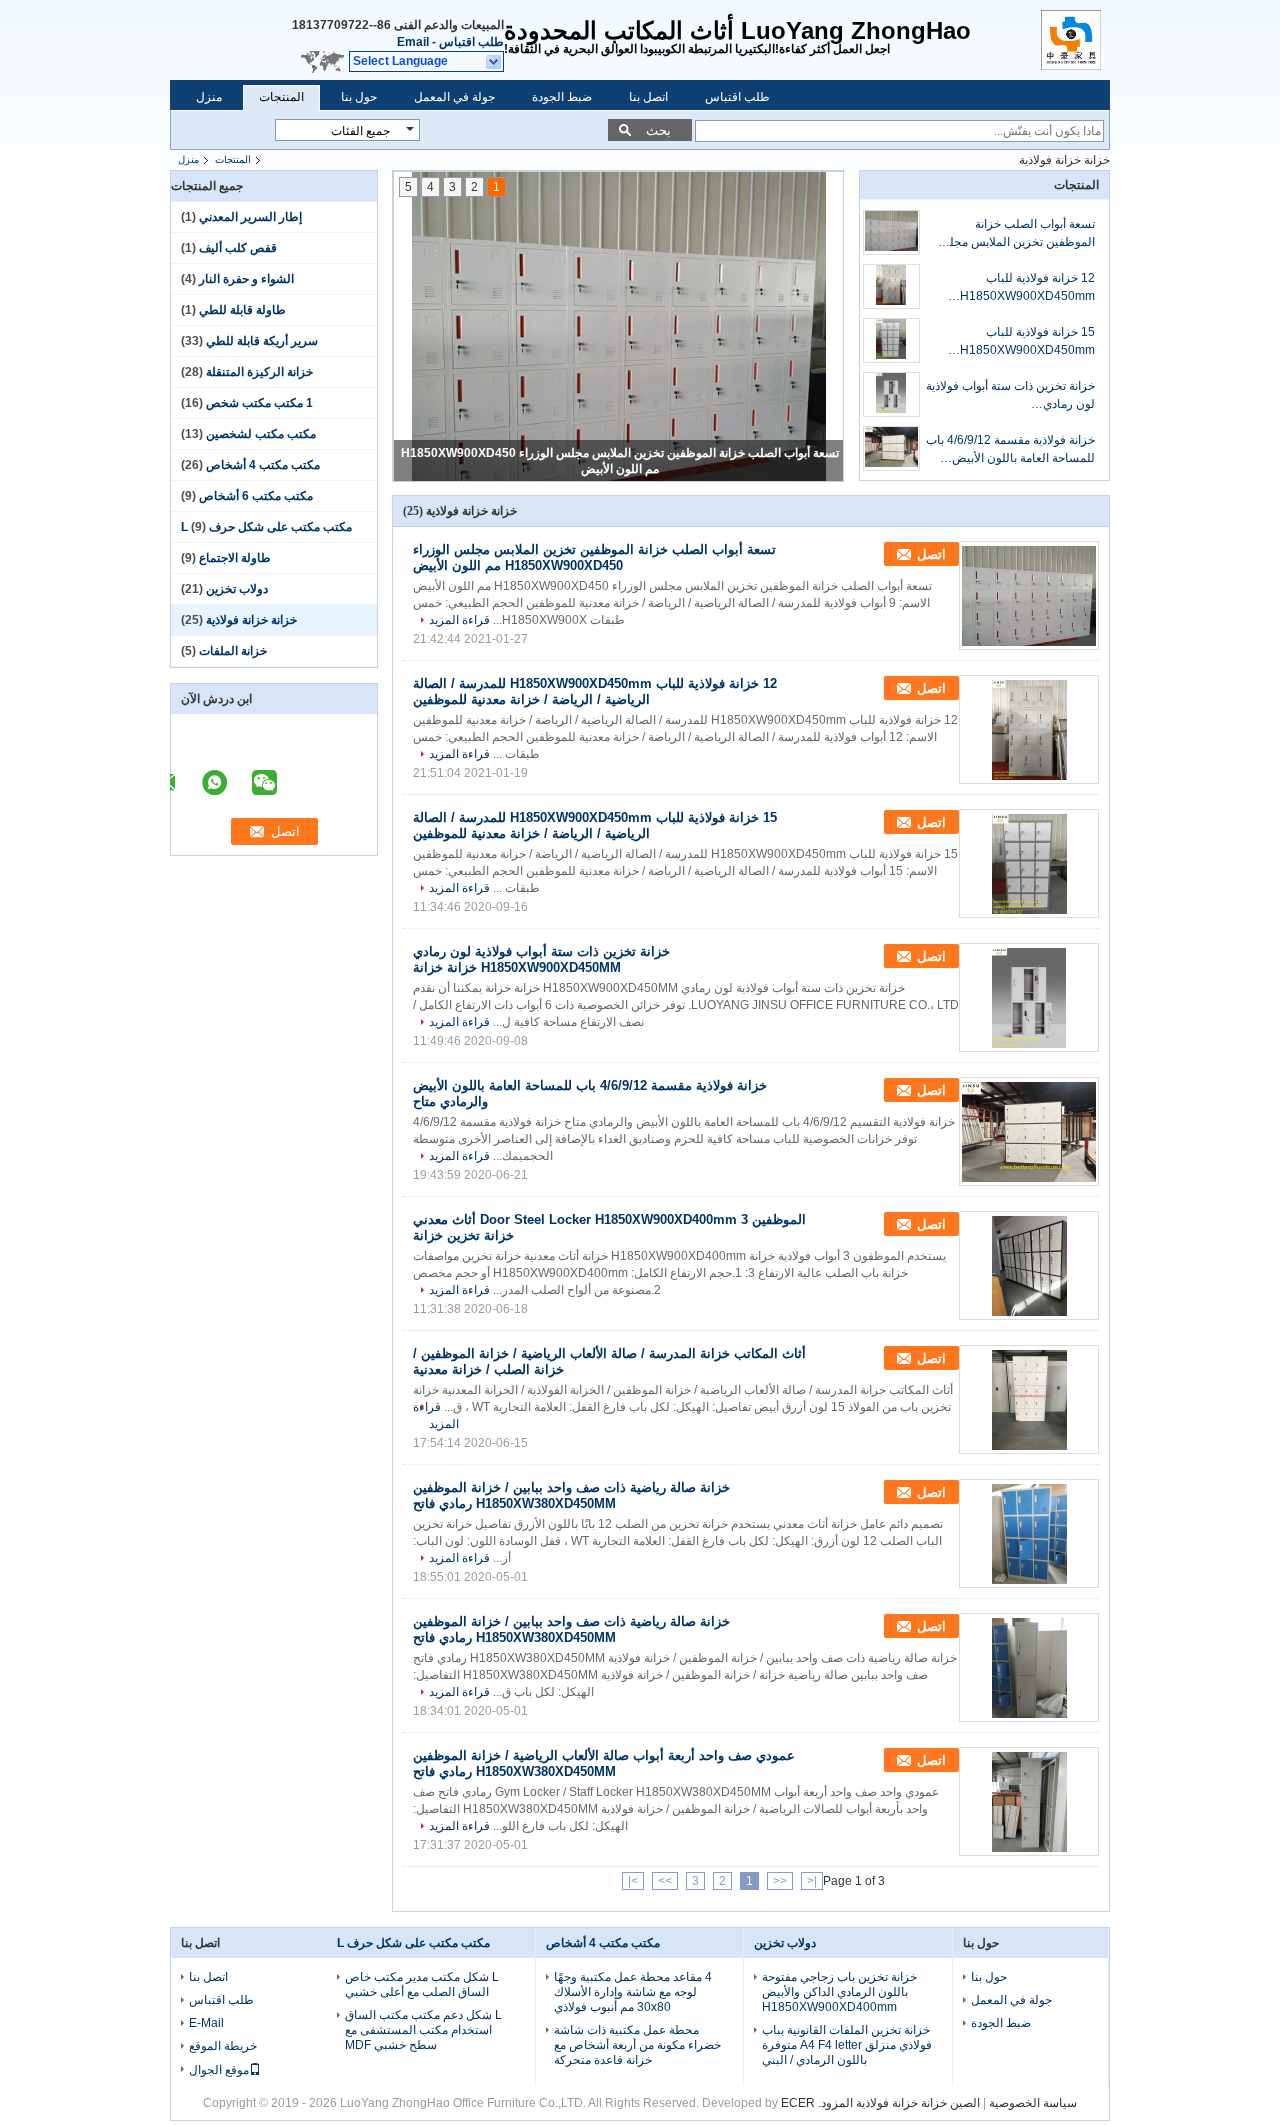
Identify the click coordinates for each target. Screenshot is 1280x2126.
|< (812, 1881)
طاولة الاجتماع (235, 558)
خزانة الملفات (233, 651)
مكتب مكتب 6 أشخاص (256, 496)
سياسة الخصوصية (1033, 2103)
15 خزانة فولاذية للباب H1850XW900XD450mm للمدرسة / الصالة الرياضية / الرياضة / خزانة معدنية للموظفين (1015, 342)
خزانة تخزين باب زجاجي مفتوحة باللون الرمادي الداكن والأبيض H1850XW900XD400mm (839, 1992)
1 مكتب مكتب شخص (259, 403)
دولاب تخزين (237, 589)
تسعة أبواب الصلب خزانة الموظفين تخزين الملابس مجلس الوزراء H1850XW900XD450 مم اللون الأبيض (1010, 234)
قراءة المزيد (459, 620)
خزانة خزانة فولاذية (251, 620)
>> (665, 1881)
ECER (798, 2103)
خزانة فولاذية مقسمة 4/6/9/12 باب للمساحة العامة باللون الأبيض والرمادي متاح (1010, 450)
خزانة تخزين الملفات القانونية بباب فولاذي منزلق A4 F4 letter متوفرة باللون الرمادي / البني (847, 2045)
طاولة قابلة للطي (242, 310)
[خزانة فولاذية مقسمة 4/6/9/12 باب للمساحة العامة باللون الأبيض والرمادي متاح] (891, 448)
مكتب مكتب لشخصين (261, 434)
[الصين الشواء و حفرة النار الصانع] (1075, 40)
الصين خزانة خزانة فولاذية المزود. (897, 2103)
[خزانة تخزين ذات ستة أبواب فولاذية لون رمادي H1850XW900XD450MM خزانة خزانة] (891, 394)
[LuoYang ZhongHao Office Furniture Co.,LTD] (494, 62)
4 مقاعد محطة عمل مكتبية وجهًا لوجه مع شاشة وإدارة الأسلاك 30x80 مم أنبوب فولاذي (633, 1992)
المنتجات (281, 97)
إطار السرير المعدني (250, 217)
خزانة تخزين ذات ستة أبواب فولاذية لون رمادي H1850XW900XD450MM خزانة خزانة (1010, 396)
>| (633, 1881)
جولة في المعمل (454, 97)
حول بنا (359, 97)
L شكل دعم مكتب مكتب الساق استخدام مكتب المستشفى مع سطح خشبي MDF (423, 2030)
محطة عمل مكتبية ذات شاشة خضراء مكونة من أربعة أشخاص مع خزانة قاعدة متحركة (637, 2045)
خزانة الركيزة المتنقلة (259, 372)
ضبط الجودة (562, 97)
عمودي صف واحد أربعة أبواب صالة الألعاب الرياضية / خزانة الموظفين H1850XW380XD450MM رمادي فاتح (604, 1763)
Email (413, 42)
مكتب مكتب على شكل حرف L (266, 527)
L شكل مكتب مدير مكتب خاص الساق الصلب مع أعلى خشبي (422, 1984)
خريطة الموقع (223, 2046)
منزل (209, 97)
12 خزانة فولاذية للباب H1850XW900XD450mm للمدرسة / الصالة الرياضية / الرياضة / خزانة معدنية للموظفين (1015, 288)
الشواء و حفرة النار (246, 279)
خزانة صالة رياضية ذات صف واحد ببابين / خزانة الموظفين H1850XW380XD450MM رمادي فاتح (571, 1495)
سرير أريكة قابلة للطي (262, 341)
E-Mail (206, 2023)
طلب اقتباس (471, 42)
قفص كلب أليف (238, 248)
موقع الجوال (219, 2070)
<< (780, 1881)
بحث (658, 130)
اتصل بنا (648, 97)
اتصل (931, 554)
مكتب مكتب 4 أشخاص (263, 465)
